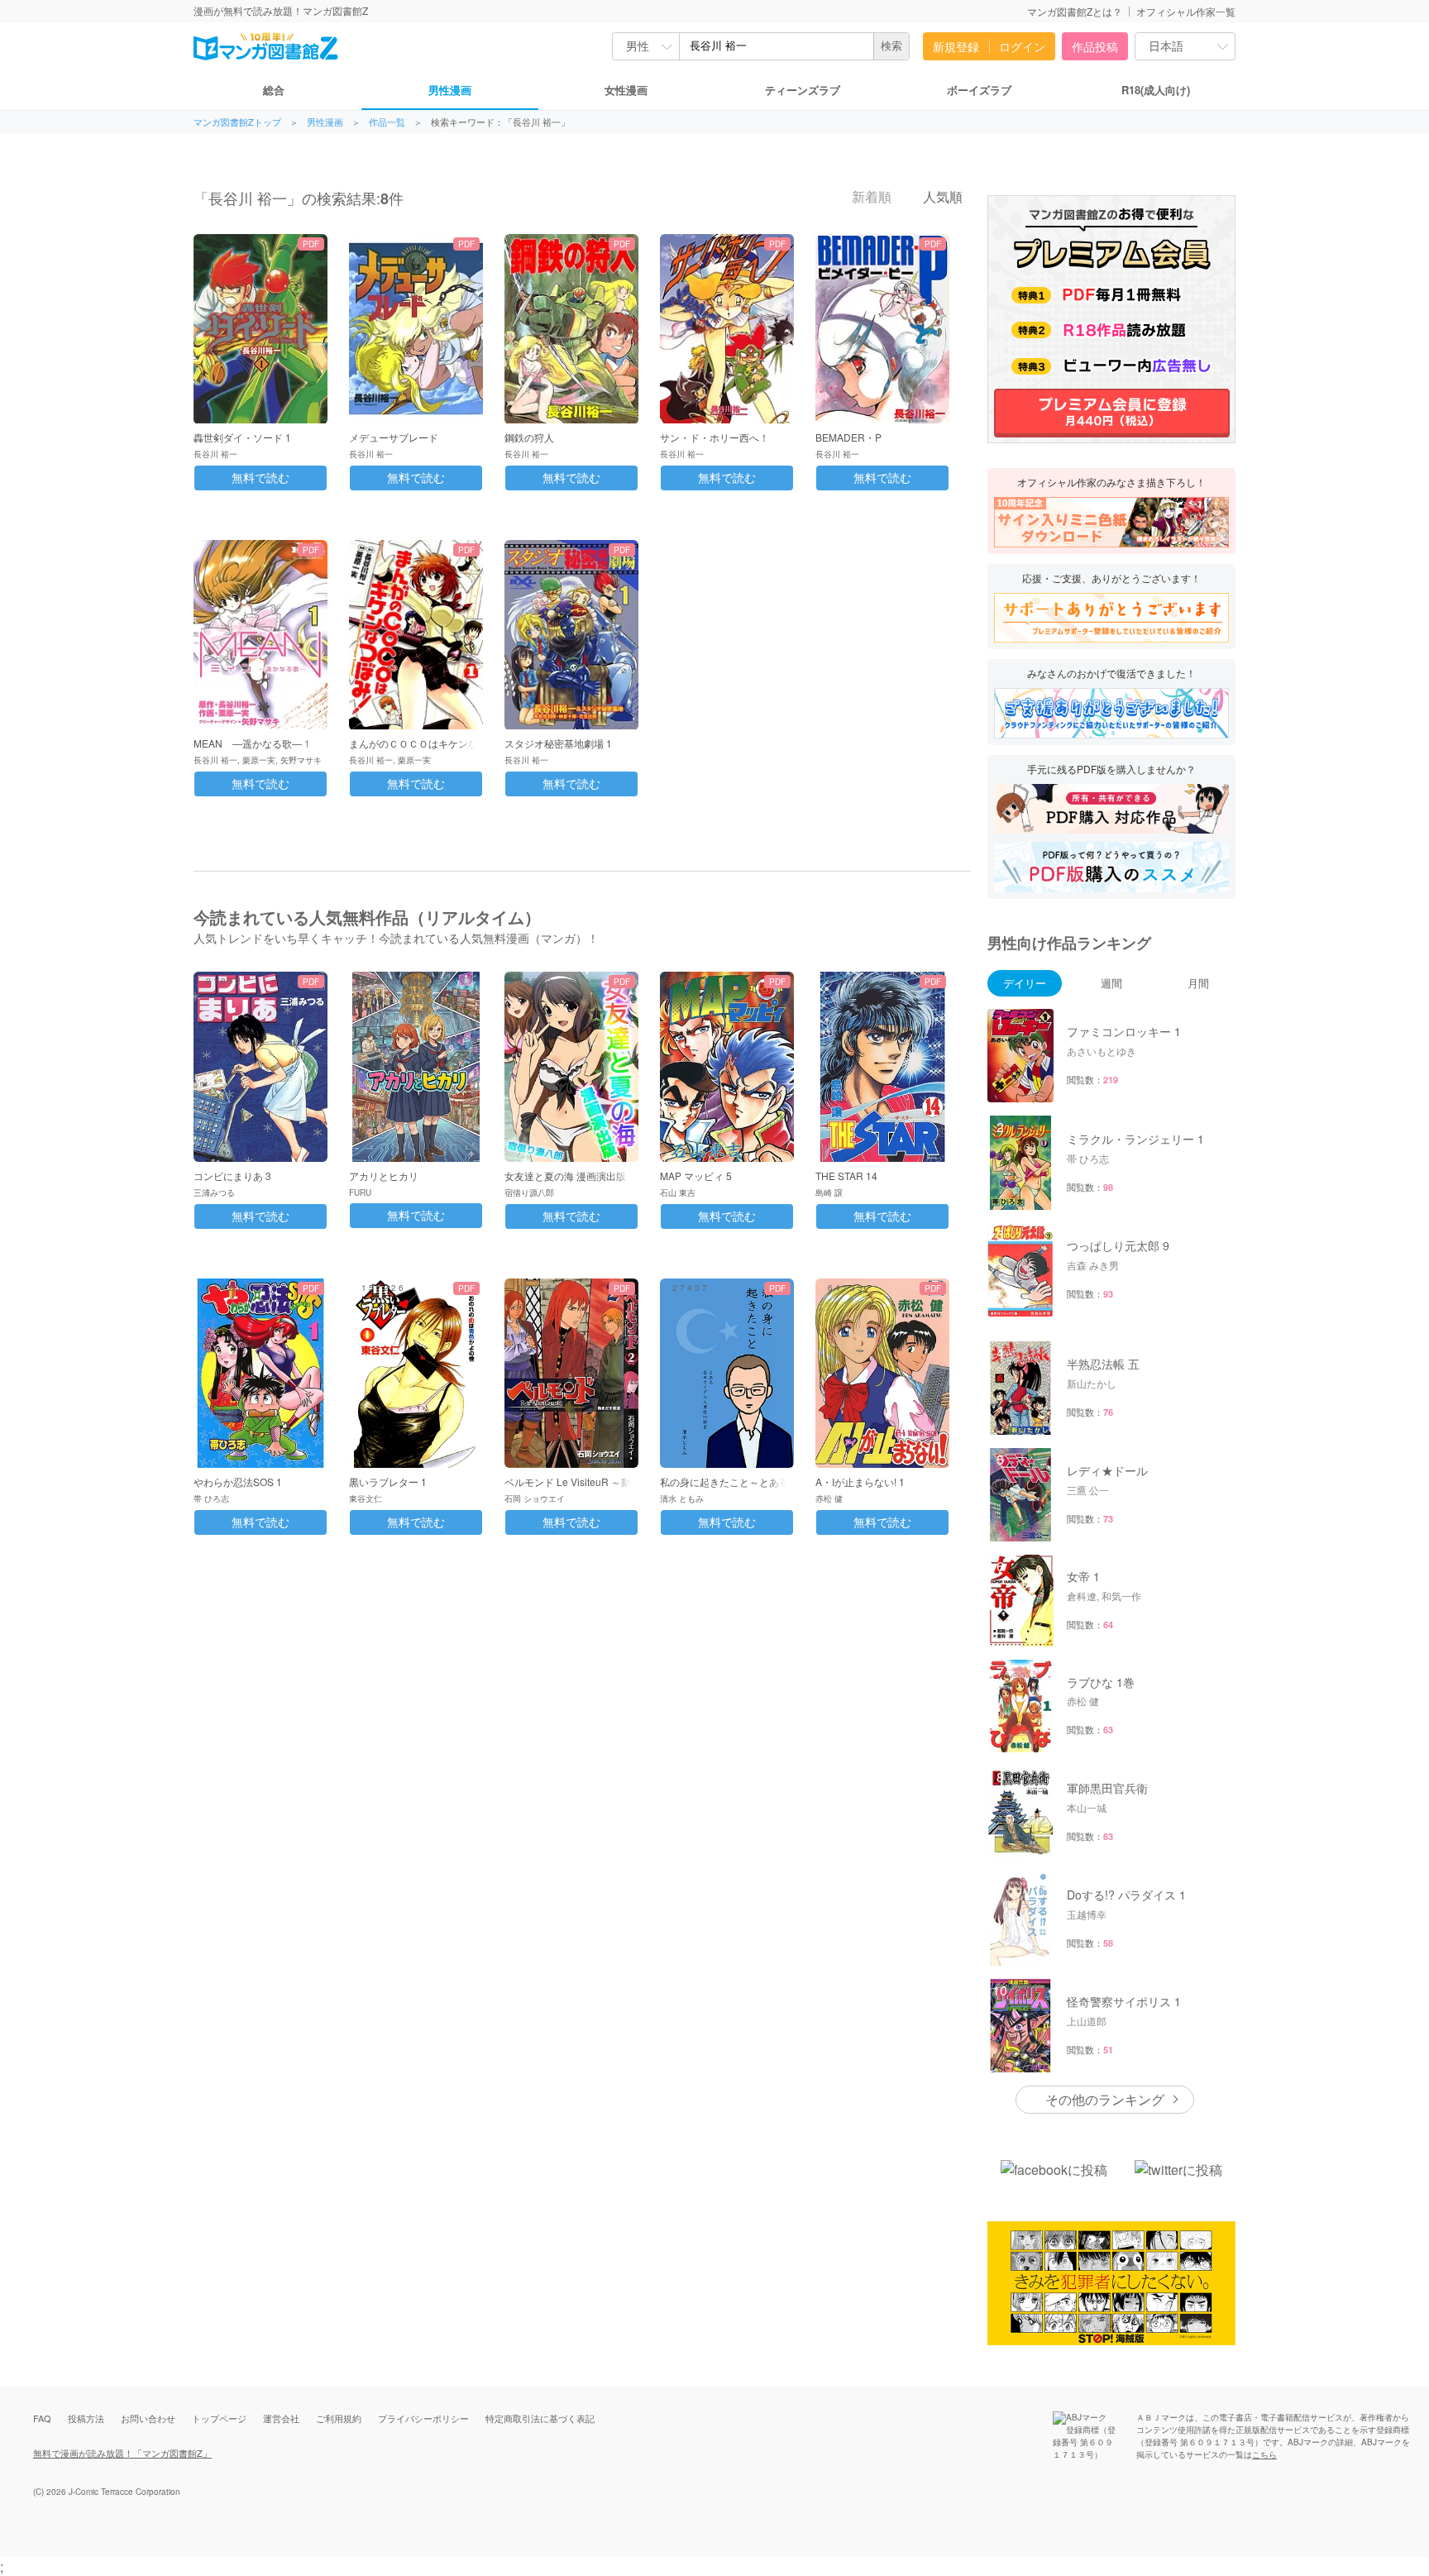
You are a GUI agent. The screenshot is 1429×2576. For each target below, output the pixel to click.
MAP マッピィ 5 (696, 1176)
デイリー (1025, 983)
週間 (1111, 983)
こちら (1264, 2454)
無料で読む (260, 478)
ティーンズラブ (803, 90)
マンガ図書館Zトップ (237, 122)
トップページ (219, 2418)
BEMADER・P (848, 437)
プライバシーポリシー (423, 2418)
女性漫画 (626, 90)
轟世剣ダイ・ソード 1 (242, 437)
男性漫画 (450, 90)
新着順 (870, 197)
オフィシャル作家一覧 (1186, 11)
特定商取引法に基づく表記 (540, 2418)
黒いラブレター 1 (388, 1482)
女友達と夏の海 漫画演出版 (565, 1176)
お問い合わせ (148, 2418)
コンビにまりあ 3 (232, 1176)
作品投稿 (1095, 46)
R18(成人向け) (1156, 90)
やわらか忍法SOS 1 (238, 1482)
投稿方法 (86, 2418)
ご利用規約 (339, 2418)
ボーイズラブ (979, 90)
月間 (1198, 983)
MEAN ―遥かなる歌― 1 (252, 743)
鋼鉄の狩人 (529, 437)
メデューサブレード (394, 437)
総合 (274, 90)
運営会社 (281, 2418)
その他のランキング (1105, 2099)
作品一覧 (387, 122)
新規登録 (956, 46)
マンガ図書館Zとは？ (1075, 11)
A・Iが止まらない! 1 (860, 1482)
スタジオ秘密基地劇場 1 (558, 743)
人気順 (941, 197)
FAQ (42, 2418)
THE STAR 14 (846, 1176)
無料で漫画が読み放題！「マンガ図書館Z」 (122, 2453)
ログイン (1022, 46)
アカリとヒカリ (384, 1176)
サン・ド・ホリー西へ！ (714, 437)
